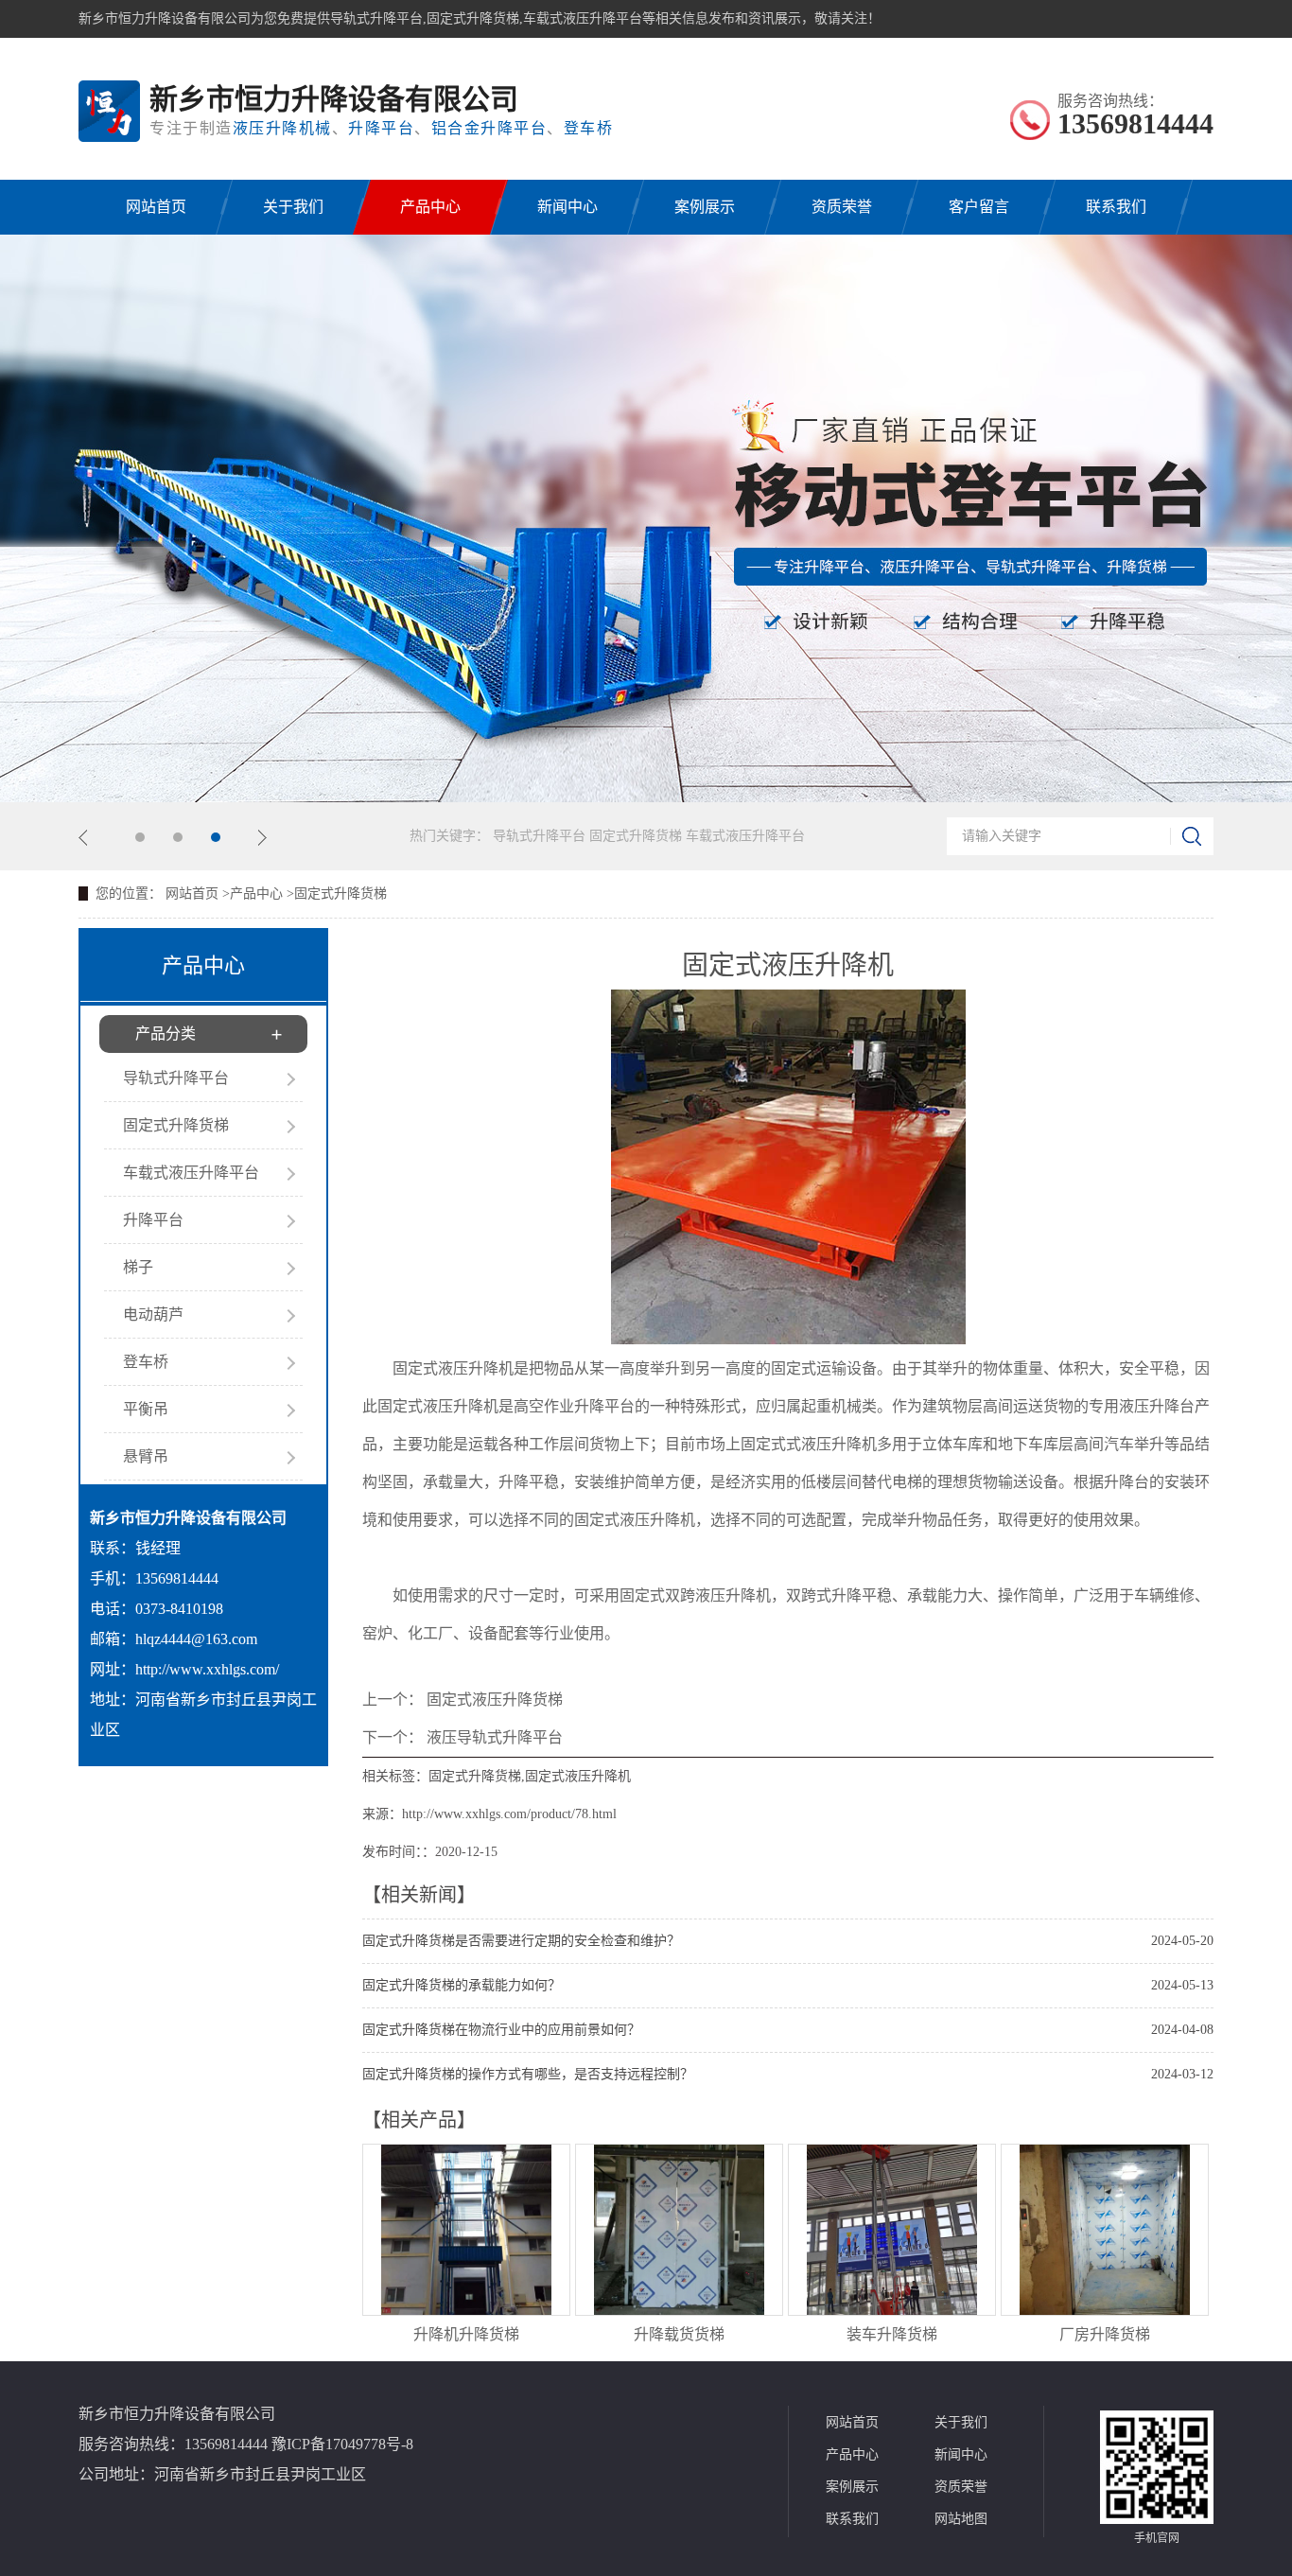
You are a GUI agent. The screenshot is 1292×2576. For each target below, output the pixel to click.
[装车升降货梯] (892, 2310)
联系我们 (1116, 207)
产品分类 (166, 1034)
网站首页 (156, 207)
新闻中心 (567, 207)
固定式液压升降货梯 (495, 1700)
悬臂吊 (146, 1456)
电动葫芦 (153, 1314)
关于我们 (293, 207)
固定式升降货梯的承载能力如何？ (462, 1985)
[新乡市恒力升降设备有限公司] (109, 111)
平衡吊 (146, 1409)
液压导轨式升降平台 (495, 1737)
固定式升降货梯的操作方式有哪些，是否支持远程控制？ (528, 2074)
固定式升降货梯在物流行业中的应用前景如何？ (501, 2030)
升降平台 (153, 1220)
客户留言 (979, 207)
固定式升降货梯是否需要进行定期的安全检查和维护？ (521, 1941)
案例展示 (705, 207)
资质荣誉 (842, 207)
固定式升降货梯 (637, 836)
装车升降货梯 (892, 2334)
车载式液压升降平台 (745, 836)
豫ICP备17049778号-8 (342, 2444)
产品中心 (430, 207)
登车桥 (146, 1362)
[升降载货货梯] (679, 2310)
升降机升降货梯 (466, 2334)
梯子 (138, 1267)
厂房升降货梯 (1105, 2334)
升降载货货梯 (679, 2334)
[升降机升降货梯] (466, 2310)
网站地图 (961, 2519)
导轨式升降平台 (541, 836)
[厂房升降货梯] (1105, 2310)
